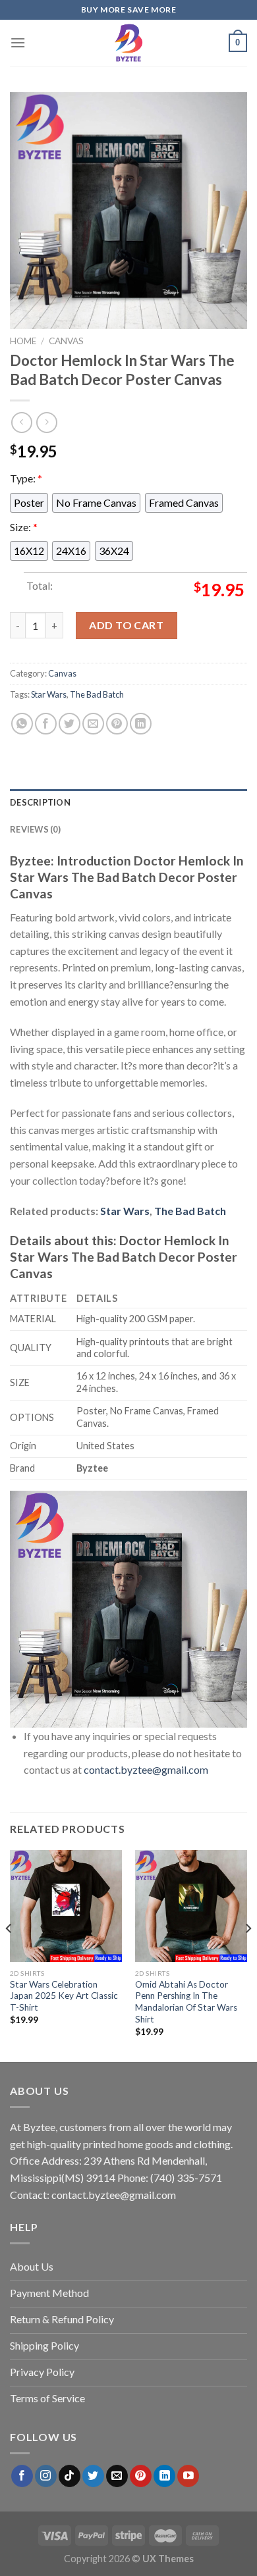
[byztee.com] (128, 43)
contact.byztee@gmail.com (146, 1769)
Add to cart (126, 625)
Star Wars (49, 694)
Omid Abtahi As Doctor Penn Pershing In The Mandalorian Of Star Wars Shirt (186, 2002)
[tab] (128, 802)
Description (40, 802)
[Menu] (18, 42)
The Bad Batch (97, 694)
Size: (24, 527)
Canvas (66, 341)
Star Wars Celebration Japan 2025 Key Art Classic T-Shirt (64, 1996)
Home (23, 341)
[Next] (248, 1955)
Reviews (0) (35, 829)
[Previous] (9, 1955)
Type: (26, 478)
